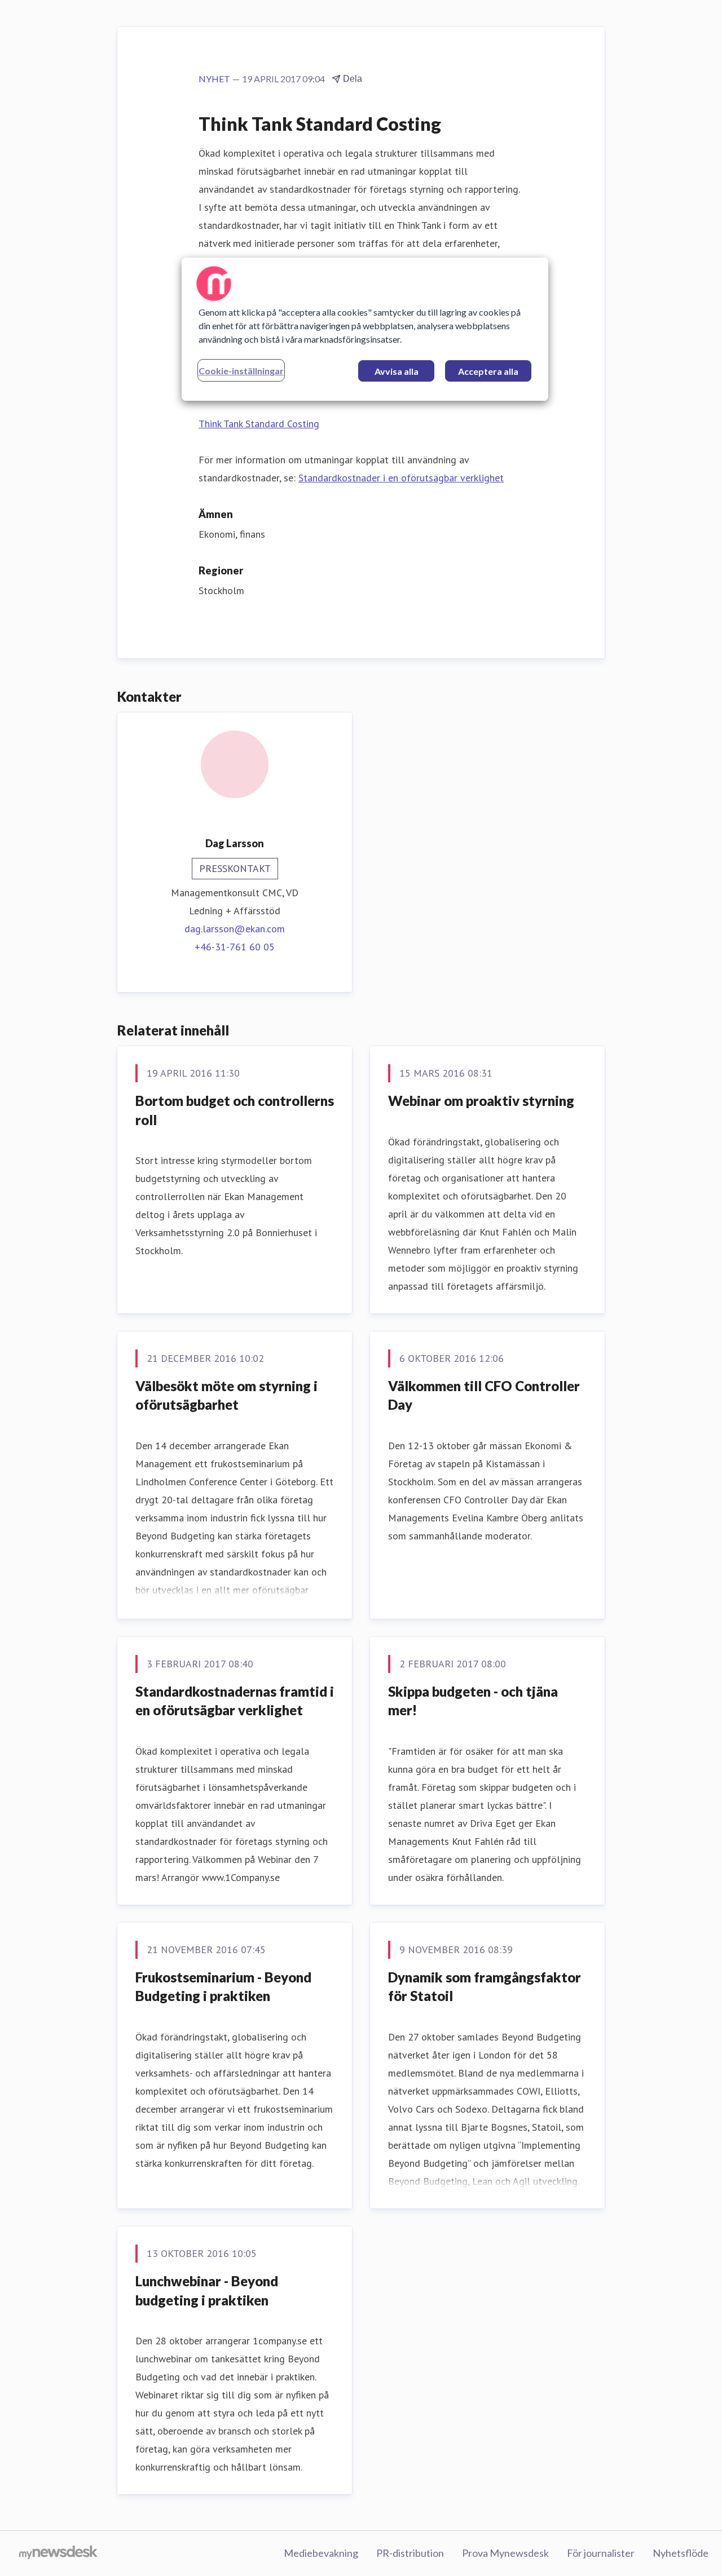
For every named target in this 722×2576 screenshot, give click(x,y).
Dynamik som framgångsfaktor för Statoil (485, 1987)
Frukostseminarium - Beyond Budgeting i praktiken (223, 1987)
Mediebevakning (321, 2553)
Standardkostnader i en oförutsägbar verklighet (401, 478)
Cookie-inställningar (241, 371)
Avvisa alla (397, 371)
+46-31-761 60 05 (235, 947)
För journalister (601, 2553)
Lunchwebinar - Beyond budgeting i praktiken (207, 2290)
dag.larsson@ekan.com (235, 929)
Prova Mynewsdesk (505, 2553)
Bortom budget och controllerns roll (235, 1110)
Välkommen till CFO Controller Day (484, 1395)
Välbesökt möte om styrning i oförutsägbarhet (226, 1395)
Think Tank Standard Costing (259, 424)
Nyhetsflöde (681, 2553)
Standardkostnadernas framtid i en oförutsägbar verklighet (235, 1701)
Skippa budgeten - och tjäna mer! (473, 1701)
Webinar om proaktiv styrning (481, 1101)
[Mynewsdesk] (58, 2553)
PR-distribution (410, 2553)
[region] (365, 329)
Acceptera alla (488, 371)
